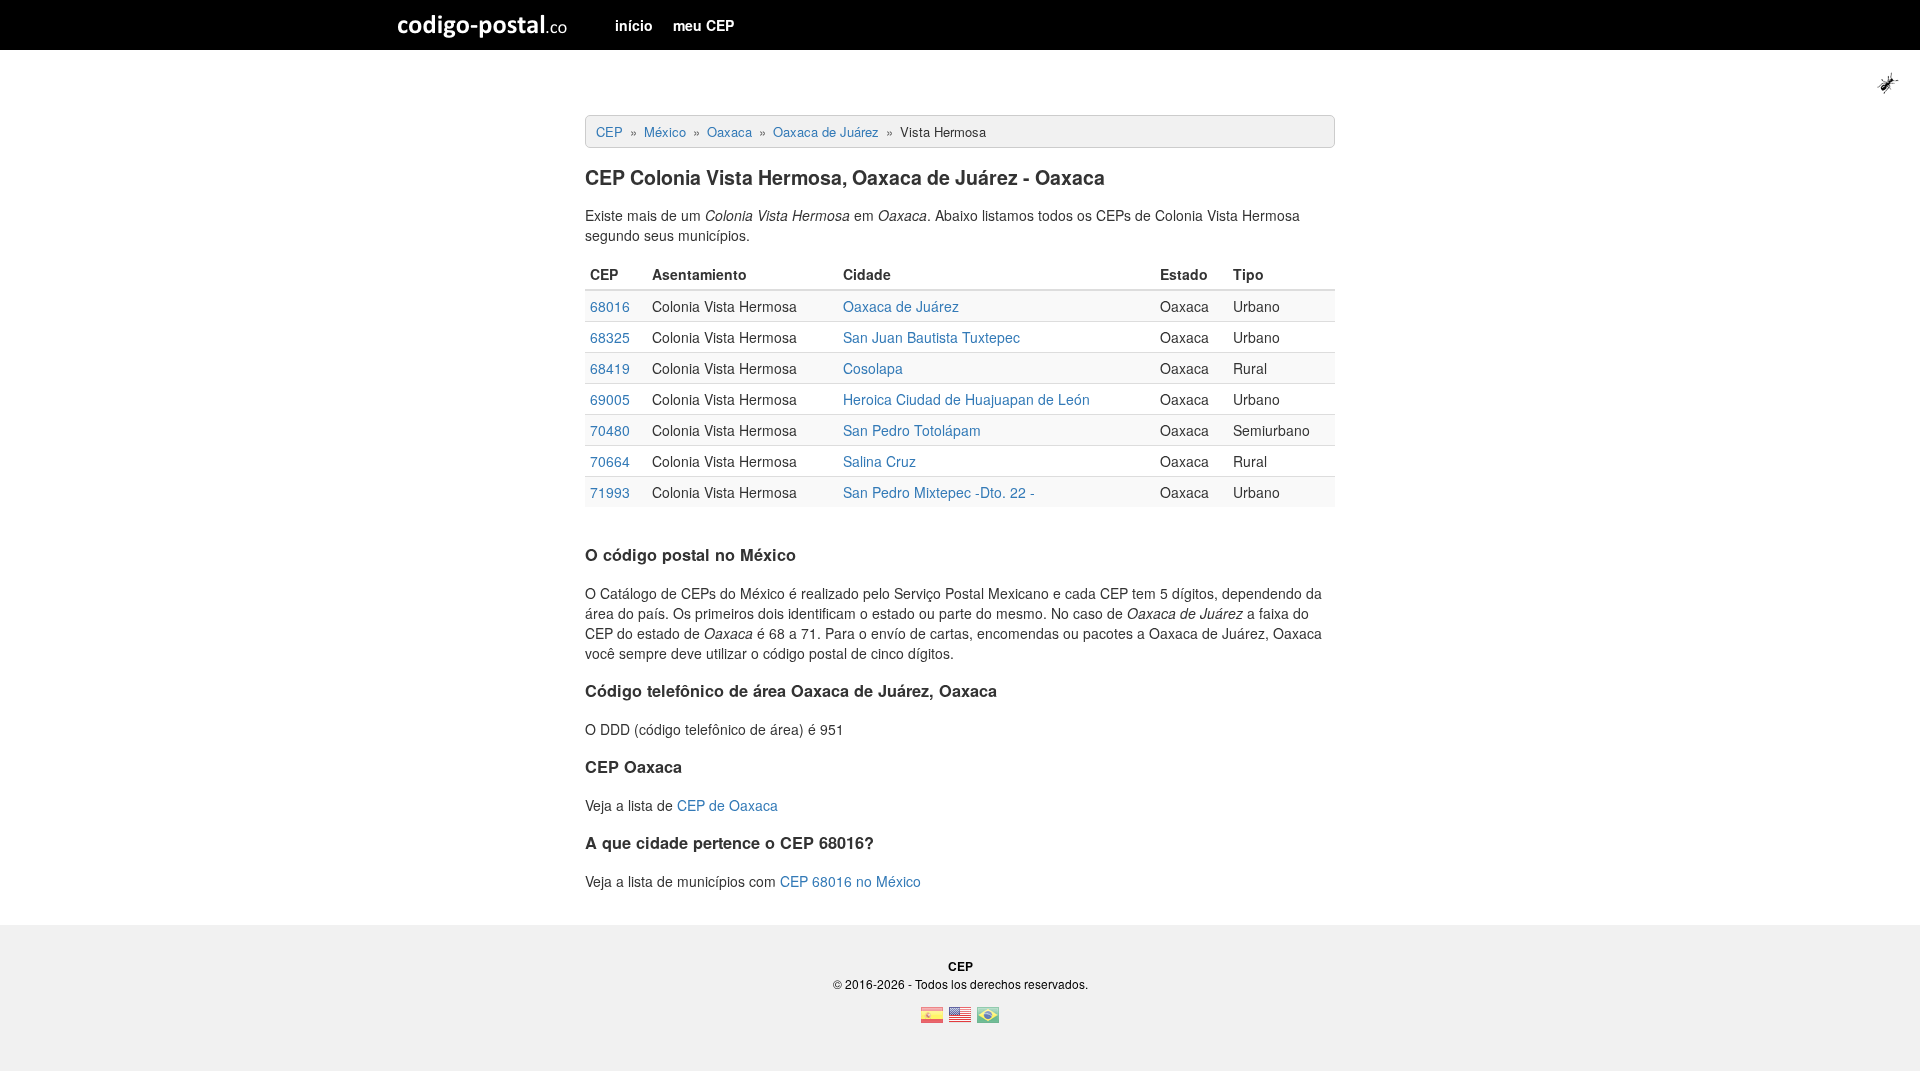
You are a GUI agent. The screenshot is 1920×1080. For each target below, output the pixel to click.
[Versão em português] (988, 1021)
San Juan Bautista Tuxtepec (931, 337)
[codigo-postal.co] (482, 25)
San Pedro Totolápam (912, 430)
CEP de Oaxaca (727, 805)
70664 (610, 461)
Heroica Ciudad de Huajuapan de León (966, 399)
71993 (610, 492)
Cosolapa (873, 368)
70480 (610, 430)
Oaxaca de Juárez (901, 306)
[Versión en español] (932, 1021)
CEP (960, 966)
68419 (610, 368)
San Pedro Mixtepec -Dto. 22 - (939, 492)
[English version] (960, 1021)
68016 (610, 306)
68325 (610, 337)
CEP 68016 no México (850, 881)
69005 (610, 399)
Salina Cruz (879, 461)
